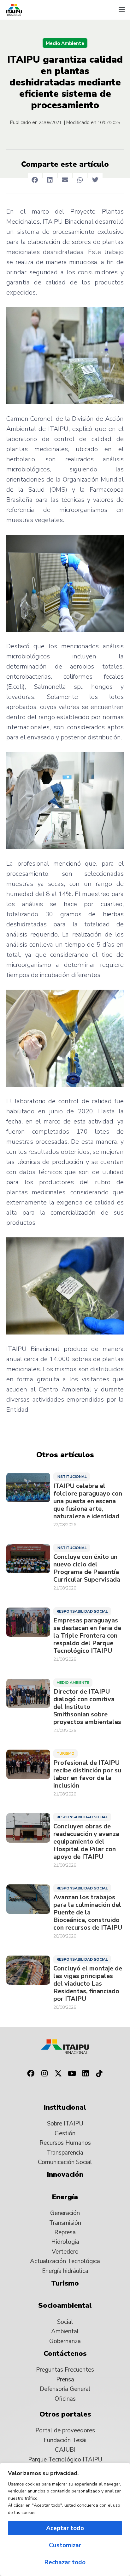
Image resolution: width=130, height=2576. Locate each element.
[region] (65, 2519)
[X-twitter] (58, 2073)
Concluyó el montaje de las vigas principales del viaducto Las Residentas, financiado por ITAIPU (88, 1984)
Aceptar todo (65, 2528)
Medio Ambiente (65, 43)
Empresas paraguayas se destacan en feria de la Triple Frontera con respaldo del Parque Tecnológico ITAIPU (87, 1636)
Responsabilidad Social (82, 1611)
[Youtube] (72, 2073)
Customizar (65, 2545)
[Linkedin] (86, 2073)
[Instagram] (44, 2073)
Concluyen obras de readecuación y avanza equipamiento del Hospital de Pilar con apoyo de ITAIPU (86, 1842)
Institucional (72, 1477)
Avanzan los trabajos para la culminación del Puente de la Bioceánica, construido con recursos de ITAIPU (88, 1913)
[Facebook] (31, 2073)
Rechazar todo (65, 2562)
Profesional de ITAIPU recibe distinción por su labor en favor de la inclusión (87, 1774)
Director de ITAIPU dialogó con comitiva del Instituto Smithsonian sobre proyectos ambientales (87, 1707)
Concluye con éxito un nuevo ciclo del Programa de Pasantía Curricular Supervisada (87, 1568)
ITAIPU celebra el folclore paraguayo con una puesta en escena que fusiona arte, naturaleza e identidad (88, 1501)
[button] (121, 10)
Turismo (65, 1753)
